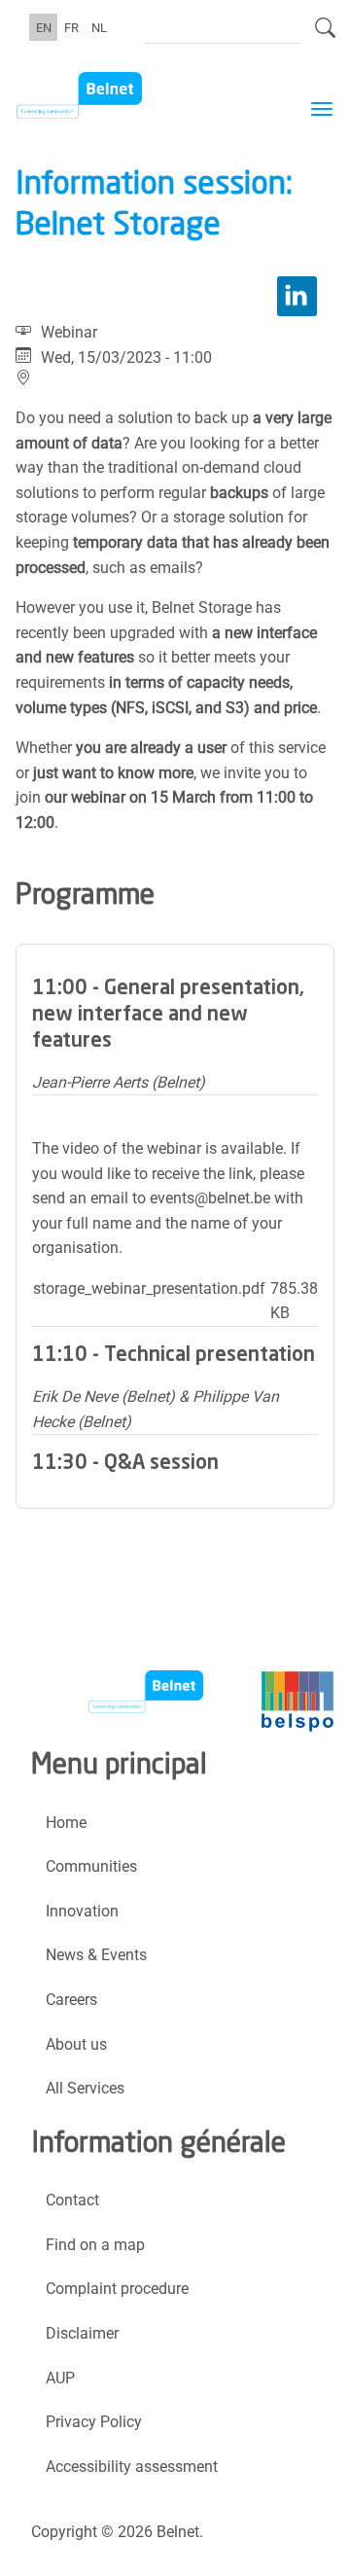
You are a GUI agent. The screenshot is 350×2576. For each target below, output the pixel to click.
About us (76, 2044)
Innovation (82, 1911)
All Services (85, 2088)
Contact (72, 2200)
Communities (91, 1866)
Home (66, 1823)
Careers (71, 2000)
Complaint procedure (117, 2289)
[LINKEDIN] (297, 296)
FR (71, 27)
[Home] (114, 95)
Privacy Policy (94, 2422)
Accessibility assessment (132, 2467)
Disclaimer (82, 2333)
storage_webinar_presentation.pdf (149, 1288)
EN (44, 27)
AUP (60, 2378)
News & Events (96, 1955)
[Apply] (325, 36)
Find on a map (95, 2245)
